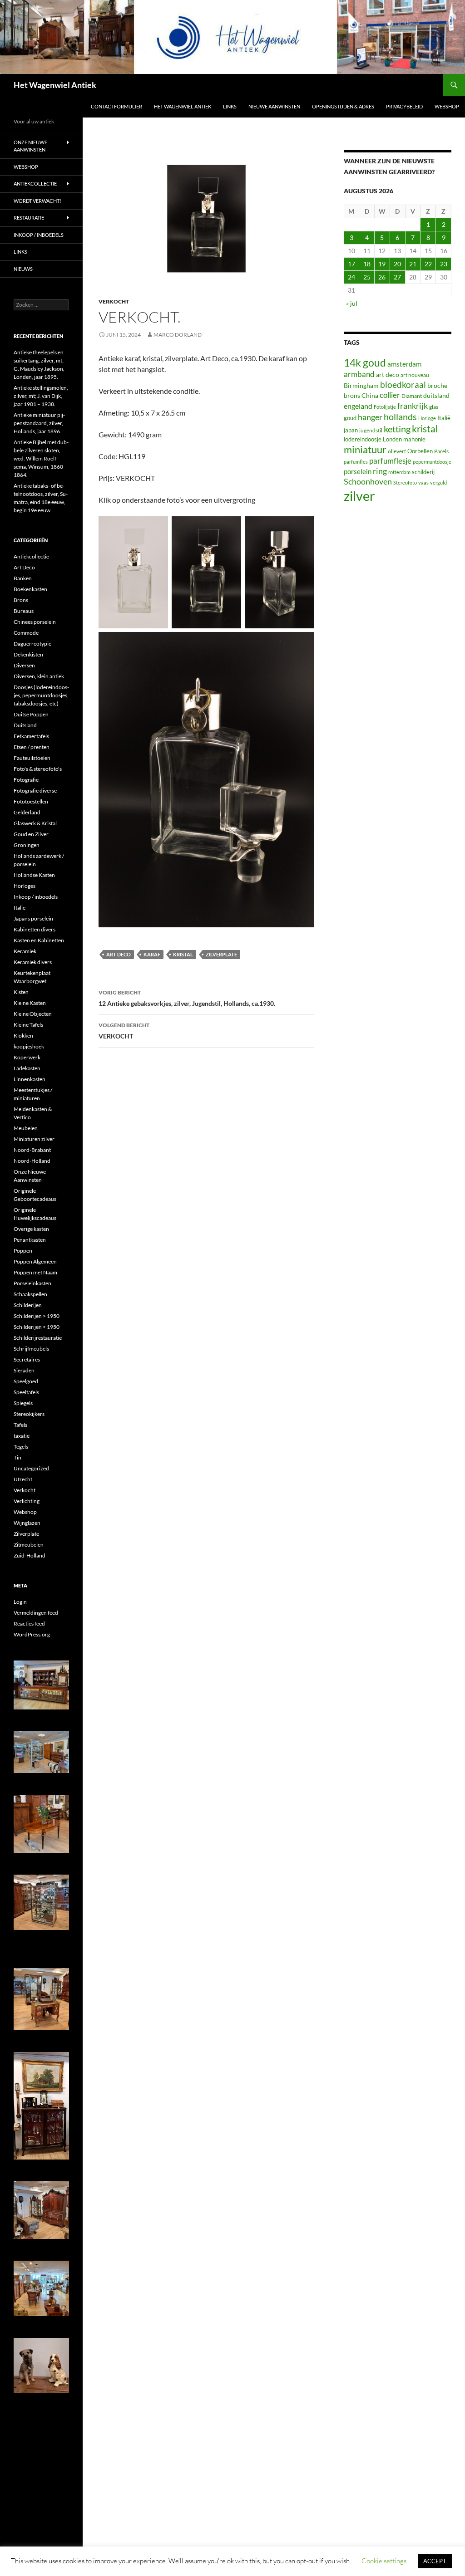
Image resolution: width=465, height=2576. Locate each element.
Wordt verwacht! (37, 201)
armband (359, 374)
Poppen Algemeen (35, 1261)
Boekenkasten (30, 589)
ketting (397, 429)
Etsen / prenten (32, 747)
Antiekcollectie (35, 184)
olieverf (397, 451)
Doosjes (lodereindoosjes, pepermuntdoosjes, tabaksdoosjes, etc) (41, 695)
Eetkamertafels (31, 736)
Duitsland (25, 725)
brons (352, 395)
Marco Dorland (178, 335)
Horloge (427, 418)
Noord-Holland (32, 1161)
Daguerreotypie (32, 644)
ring (380, 471)
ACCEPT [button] (435, 2561)
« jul (352, 303)
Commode (26, 633)
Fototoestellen (31, 801)
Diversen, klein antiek (39, 676)
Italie (20, 908)
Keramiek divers (33, 962)
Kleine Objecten (33, 1014)
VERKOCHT (124, 1031)
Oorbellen (420, 451)
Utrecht (23, 1479)
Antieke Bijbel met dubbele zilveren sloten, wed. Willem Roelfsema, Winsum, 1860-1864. (41, 458)
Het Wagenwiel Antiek (55, 85)
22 (428, 264)
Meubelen (26, 1128)
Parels (441, 451)
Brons (21, 600)
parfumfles (356, 462)
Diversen (24, 665)
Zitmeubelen (29, 1545)
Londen (392, 439)
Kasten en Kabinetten (39, 940)
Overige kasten (31, 1229)
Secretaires (27, 1359)
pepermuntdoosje (432, 462)
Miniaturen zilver (34, 1139)
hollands (400, 416)
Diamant (412, 396)
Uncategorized (31, 1468)
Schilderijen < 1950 (37, 1327)
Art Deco (24, 567)
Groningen (27, 845)
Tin (17, 1457)
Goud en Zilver (31, 834)
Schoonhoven (368, 481)
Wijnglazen (27, 1523)
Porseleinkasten (32, 1283)
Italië (444, 418)
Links (230, 106)
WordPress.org (32, 1634)
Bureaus (24, 611)
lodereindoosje (363, 439)
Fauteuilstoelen (32, 758)
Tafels (20, 1425)
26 (382, 277)
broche (437, 385)
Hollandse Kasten (34, 875)
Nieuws (23, 269)
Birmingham (361, 385)
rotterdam (399, 472)
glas (434, 407)
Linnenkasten (30, 1079)
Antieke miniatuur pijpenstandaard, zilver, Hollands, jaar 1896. (39, 423)
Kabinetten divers (35, 929)
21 (413, 264)
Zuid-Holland (30, 1555)
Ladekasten (27, 1068)
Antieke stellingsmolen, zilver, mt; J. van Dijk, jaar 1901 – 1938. (41, 396)
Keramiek (25, 951)
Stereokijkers (29, 1414)
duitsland (436, 395)
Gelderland (27, 812)
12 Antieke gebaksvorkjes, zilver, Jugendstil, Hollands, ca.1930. (187, 998)
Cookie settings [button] (384, 2561)
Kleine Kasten (30, 1003)
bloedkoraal (403, 384)
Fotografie (26, 780)
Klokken (23, 1036)
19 (382, 264)
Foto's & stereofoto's (38, 769)
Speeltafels (26, 1392)
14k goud (365, 363)
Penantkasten (30, 1240)
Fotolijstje (385, 407)
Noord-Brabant (32, 1150)
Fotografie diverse (35, 791)
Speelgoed (26, 1381)
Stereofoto (405, 482)
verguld (438, 482)
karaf (152, 954)
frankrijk (413, 406)
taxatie (22, 1436)
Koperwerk (27, 1057)
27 (397, 277)
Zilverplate (26, 1534)
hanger (370, 417)
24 (351, 277)
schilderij (423, 472)
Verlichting (27, 1501)
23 (444, 264)
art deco (119, 954)
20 (397, 264)
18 (367, 264)
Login (20, 1602)
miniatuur (365, 449)
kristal (183, 954)
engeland (358, 406)
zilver (359, 496)
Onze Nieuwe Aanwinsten (30, 146)
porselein (358, 471)
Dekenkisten (28, 654)
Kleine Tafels (28, 1025)
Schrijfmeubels (31, 1349)
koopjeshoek (29, 1046)
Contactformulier (116, 106)
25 (367, 277)
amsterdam (404, 364)
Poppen (23, 1251)
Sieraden (24, 1370)
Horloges (25, 886)
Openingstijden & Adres (343, 106)
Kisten (21, 992)
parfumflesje (390, 461)
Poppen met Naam (35, 1272)
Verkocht (114, 301)
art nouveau (415, 375)
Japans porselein (33, 918)
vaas (423, 482)
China (370, 395)
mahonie (414, 439)
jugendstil (371, 430)
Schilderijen (28, 1305)
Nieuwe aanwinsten (274, 106)
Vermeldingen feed (36, 1613)
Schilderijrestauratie (38, 1338)
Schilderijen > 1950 (37, 1316)
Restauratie (29, 218)
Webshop (447, 106)
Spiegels (23, 1403)
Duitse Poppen (31, 714)
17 (351, 264)
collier (390, 395)
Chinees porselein (35, 622)
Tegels (21, 1447)
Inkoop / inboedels (39, 235)
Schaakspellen (30, 1294)
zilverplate (221, 954)
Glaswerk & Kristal (35, 823)
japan (351, 430)
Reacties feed (29, 1623)
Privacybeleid (404, 106)
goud (350, 418)
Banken (23, 578)
